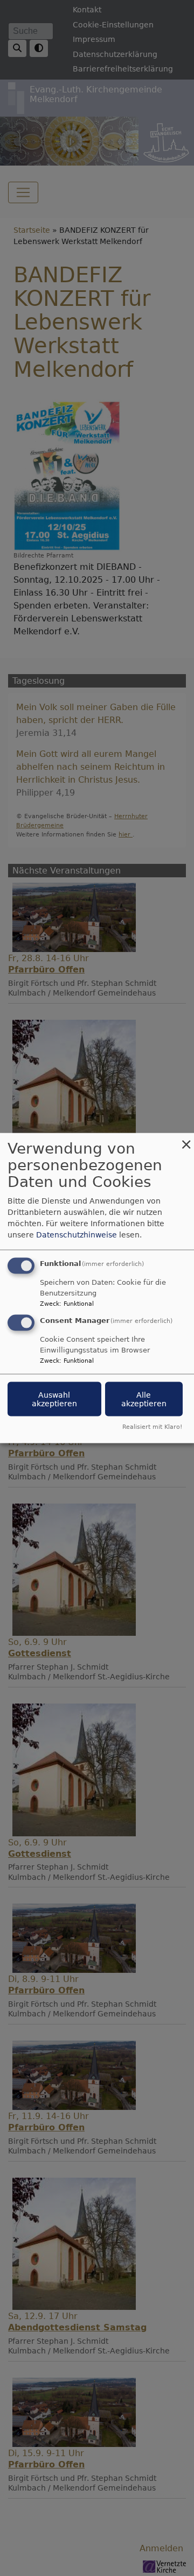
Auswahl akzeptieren (54, 1399)
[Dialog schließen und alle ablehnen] (186, 1140)
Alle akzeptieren (144, 1399)
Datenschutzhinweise (77, 1235)
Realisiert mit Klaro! (152, 1426)
